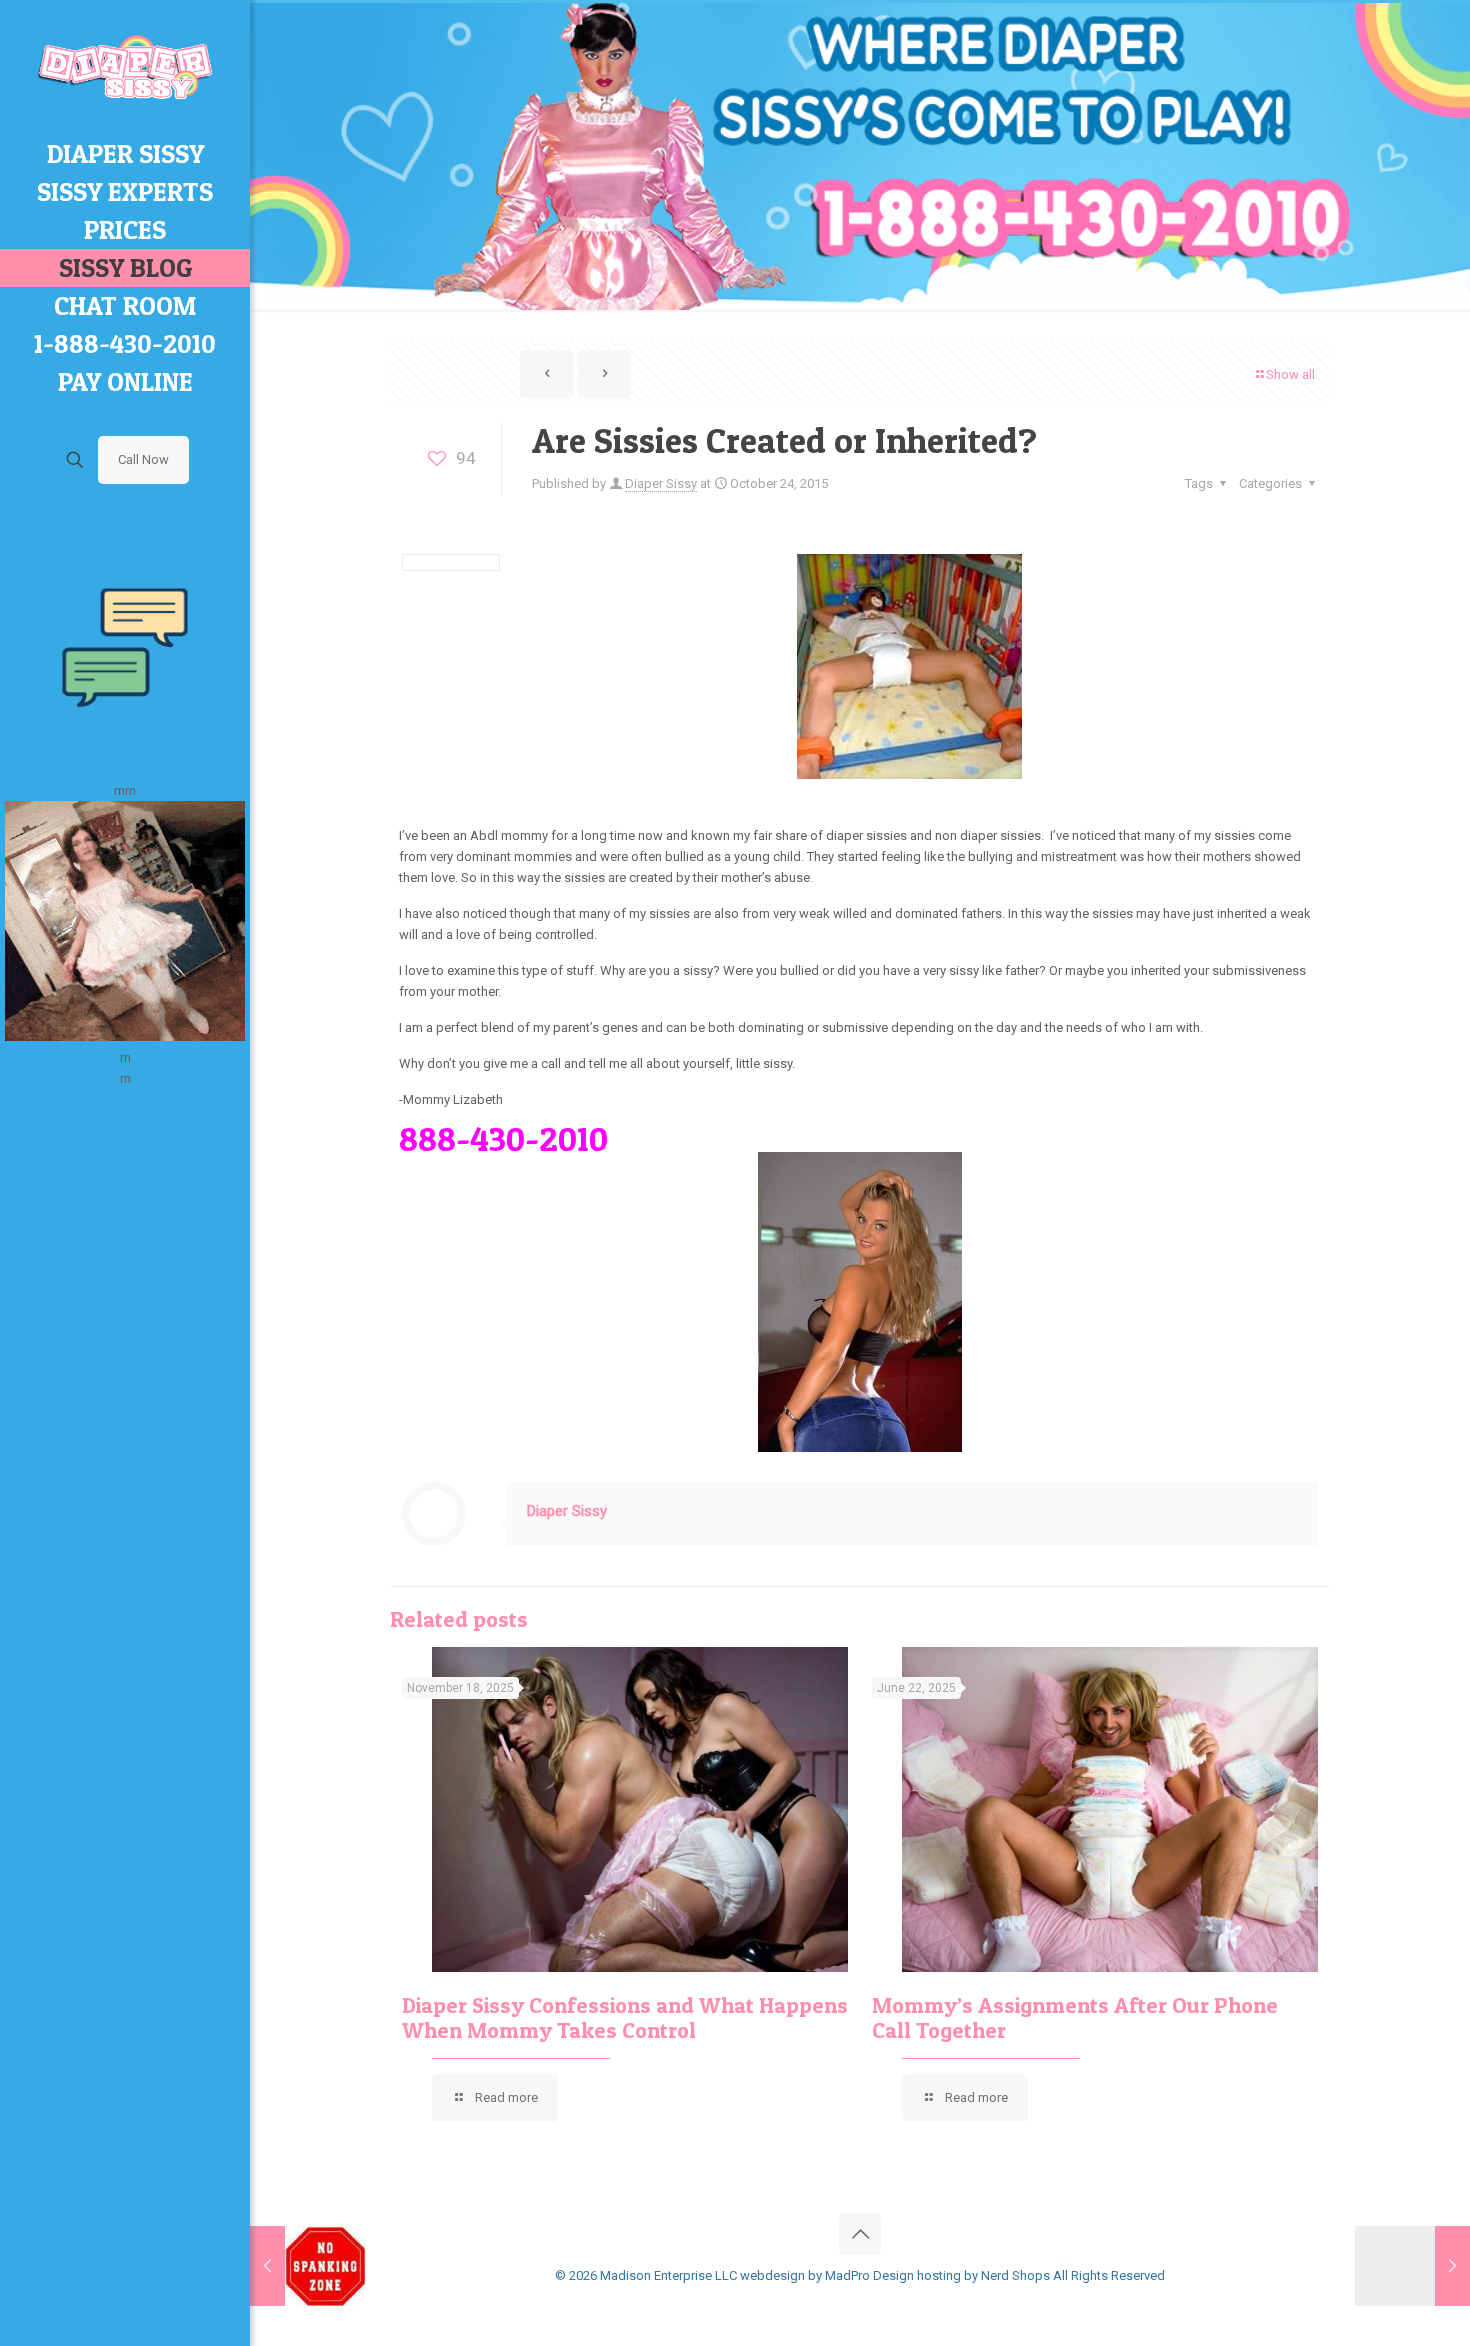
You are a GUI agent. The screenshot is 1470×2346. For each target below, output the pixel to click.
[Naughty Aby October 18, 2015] (307, 2266)
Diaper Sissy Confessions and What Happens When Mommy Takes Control (625, 2017)
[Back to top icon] (860, 2234)
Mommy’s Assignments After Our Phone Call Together (1075, 2017)
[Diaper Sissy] (125, 67)
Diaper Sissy (661, 483)
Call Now (143, 459)
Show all (1290, 374)
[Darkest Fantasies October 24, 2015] (1412, 2266)
